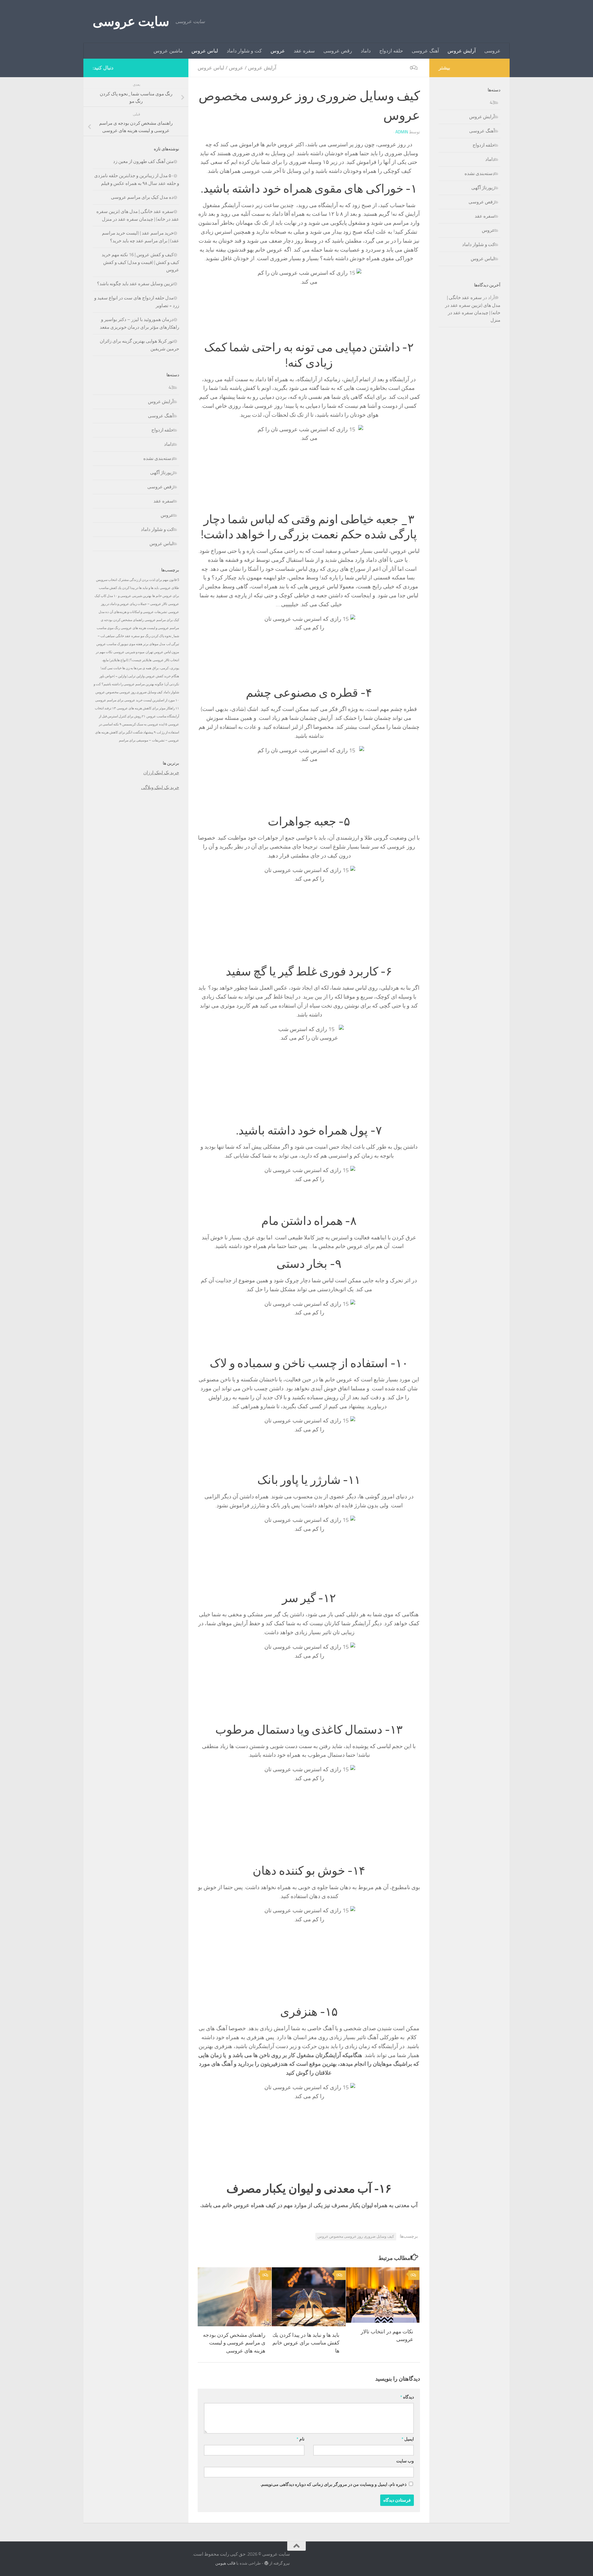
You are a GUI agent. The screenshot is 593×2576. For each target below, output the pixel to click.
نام (301, 2439)
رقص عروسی (338, 51)
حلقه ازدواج (391, 51)
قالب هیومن (225, 2563)
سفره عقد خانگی (128, 636)
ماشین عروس (168, 51)
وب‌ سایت (405, 2461)
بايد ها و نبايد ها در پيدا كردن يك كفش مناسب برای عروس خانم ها (306, 2343)
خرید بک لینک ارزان (161, 773)
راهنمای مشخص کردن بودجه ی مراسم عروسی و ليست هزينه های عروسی (234, 2343)
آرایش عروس (462, 51)
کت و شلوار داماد (244, 51)
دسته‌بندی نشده (158, 458)
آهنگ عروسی (425, 51)
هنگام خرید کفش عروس (162, 676)
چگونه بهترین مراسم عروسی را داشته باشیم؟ (132, 684)
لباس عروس (205, 51)
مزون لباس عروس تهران (162, 652)
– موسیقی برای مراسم (135, 740)
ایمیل (408, 2439)
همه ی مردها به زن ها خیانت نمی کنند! (126, 668)
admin (402, 132)
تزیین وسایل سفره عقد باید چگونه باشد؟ (135, 284)
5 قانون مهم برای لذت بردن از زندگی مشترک (149, 580)
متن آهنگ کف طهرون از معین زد (143, 161)
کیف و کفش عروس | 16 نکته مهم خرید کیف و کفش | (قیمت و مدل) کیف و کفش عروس (140, 262)
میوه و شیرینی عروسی (129, 652)
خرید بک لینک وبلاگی (160, 787)
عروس (278, 51)
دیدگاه (407, 2397)
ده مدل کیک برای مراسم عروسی (142, 197)
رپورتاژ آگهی (162, 473)
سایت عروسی (131, 22)
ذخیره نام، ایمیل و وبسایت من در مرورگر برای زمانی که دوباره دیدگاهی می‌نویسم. (333, 2484)
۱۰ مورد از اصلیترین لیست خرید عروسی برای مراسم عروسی (137, 700)
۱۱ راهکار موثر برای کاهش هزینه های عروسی (148, 708)
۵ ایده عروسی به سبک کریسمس (145, 724)
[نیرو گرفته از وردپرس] (266, 2563)
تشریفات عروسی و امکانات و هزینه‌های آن (138, 612)
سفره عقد (304, 51)
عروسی (492, 51)
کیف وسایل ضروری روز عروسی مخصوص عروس (356, 2236)
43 (171, 387)
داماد (366, 51)
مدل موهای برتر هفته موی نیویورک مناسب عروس (131, 644)
